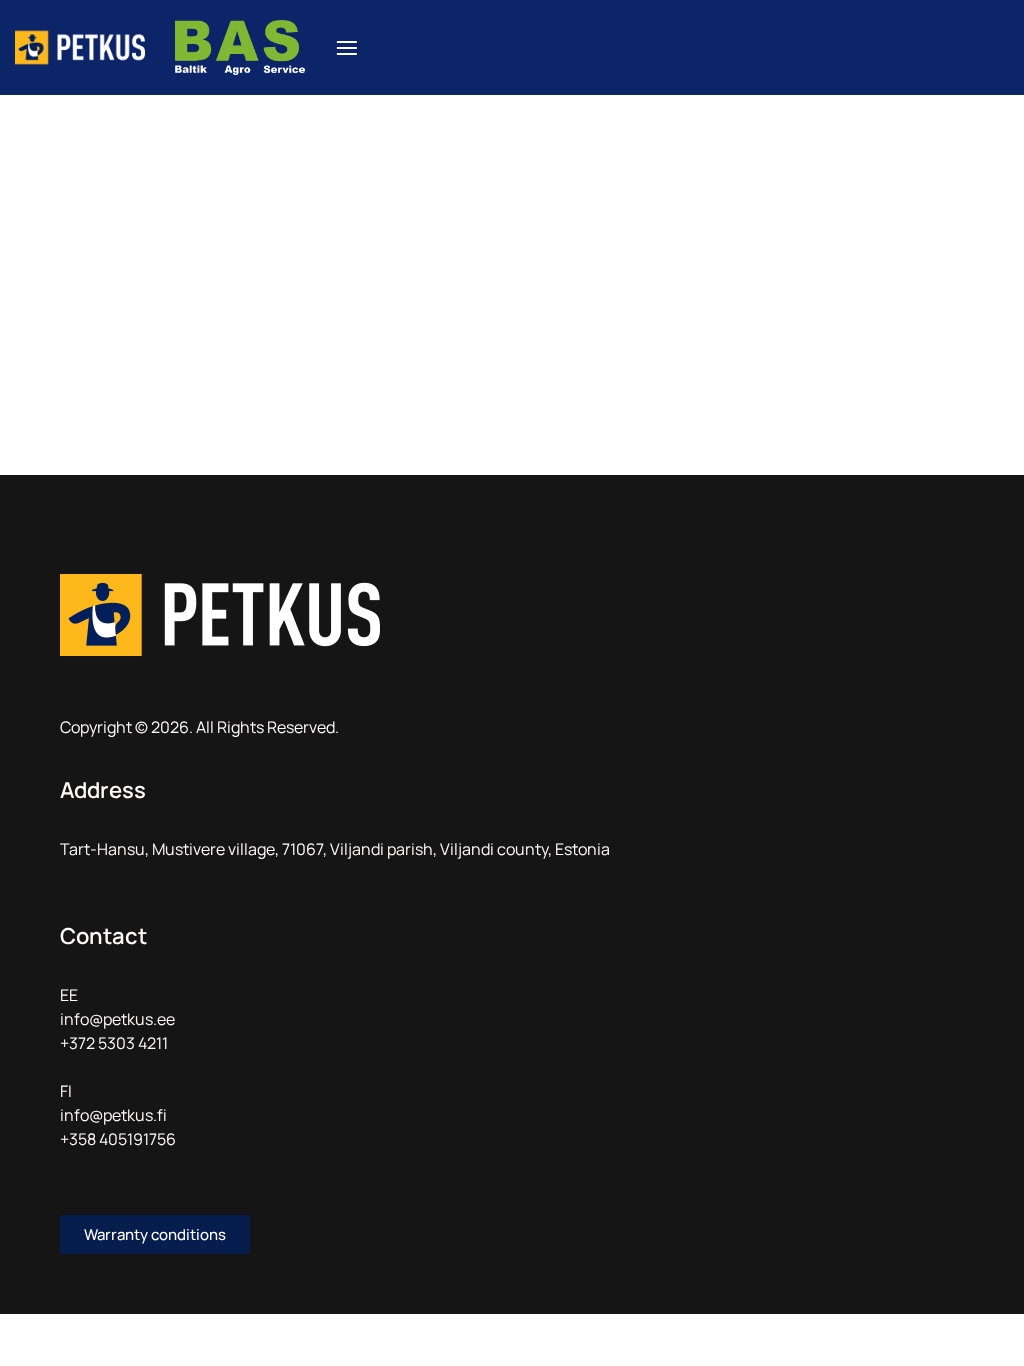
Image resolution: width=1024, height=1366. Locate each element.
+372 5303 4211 (114, 1043)
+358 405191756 (118, 1139)
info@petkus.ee (117, 1019)
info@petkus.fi (113, 1115)
